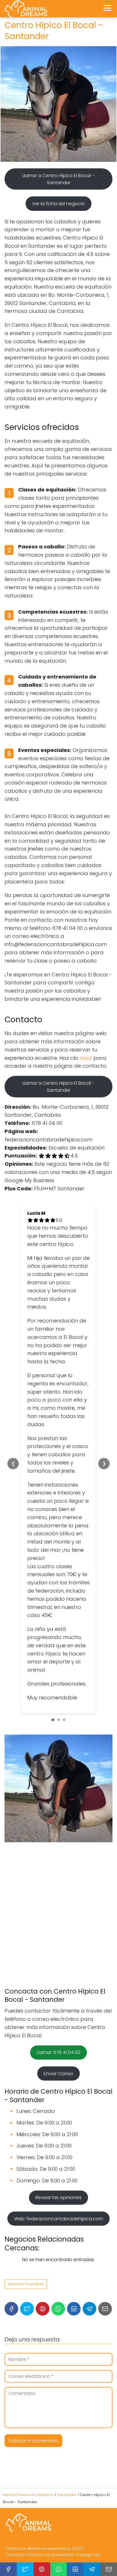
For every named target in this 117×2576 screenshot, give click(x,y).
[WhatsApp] (58, 2309)
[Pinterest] (43, 2309)
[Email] (105, 2309)
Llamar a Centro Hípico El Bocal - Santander (58, 1087)
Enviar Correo (58, 2074)
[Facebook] (11, 2309)
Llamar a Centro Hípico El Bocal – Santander (58, 179)
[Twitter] (27, 2309)
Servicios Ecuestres (26, 2284)
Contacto (15, 2555)
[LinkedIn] (74, 2309)
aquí (86, 1058)
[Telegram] (89, 2309)
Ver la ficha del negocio (58, 204)
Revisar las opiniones (58, 2197)
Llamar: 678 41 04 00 (59, 2052)
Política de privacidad (51, 2555)
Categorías (88, 2555)
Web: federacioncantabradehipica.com (59, 2219)
